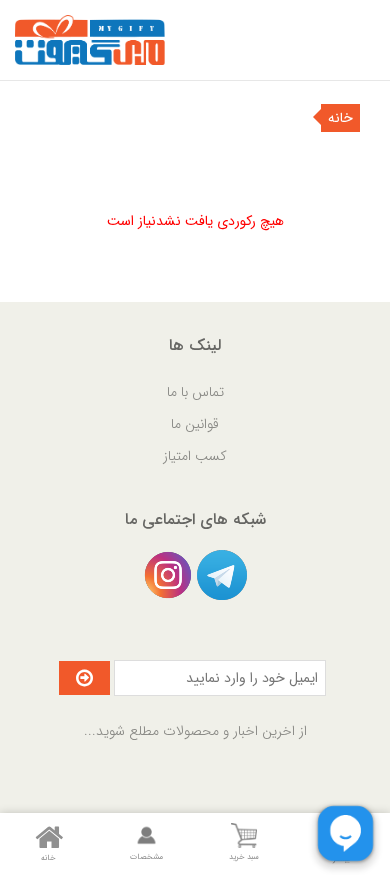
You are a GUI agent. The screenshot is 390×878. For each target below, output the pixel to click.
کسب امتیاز (195, 456)
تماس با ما (195, 392)
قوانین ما (195, 424)
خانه (340, 118)
